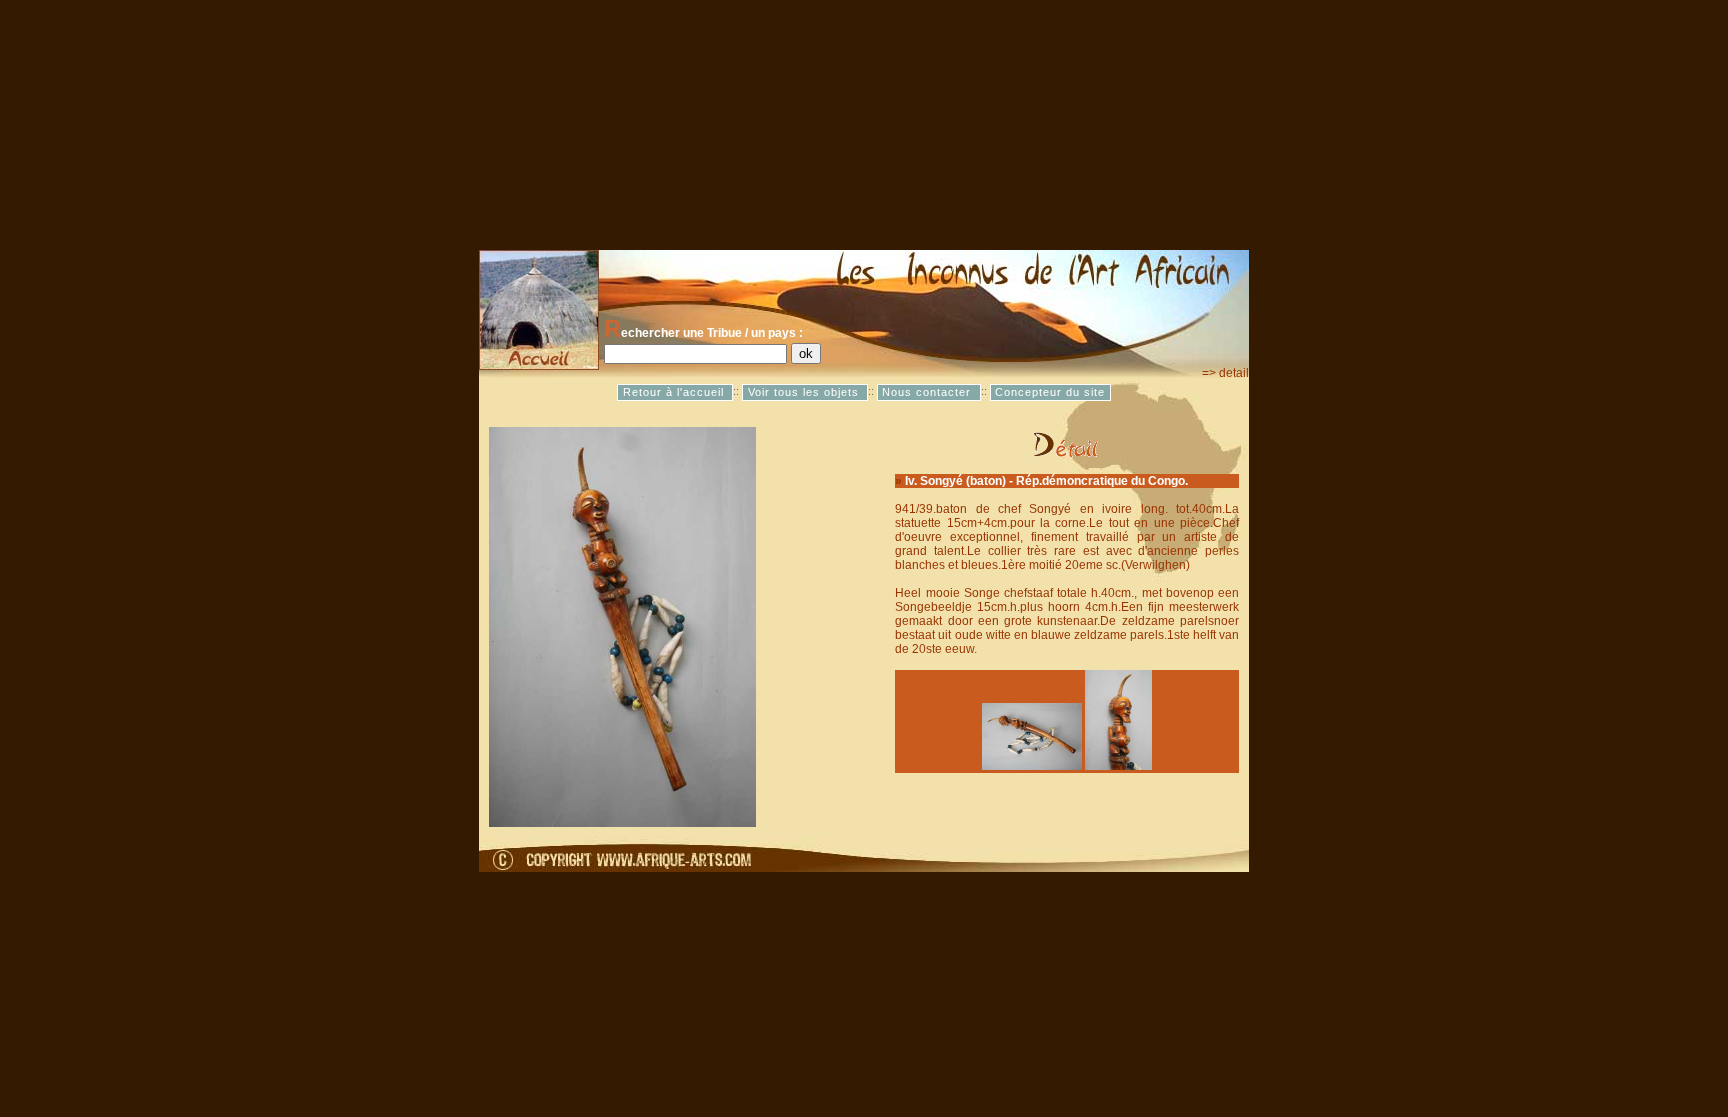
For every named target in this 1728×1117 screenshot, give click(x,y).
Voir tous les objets (805, 392)
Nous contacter (928, 392)
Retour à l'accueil (675, 392)
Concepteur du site (1050, 392)
